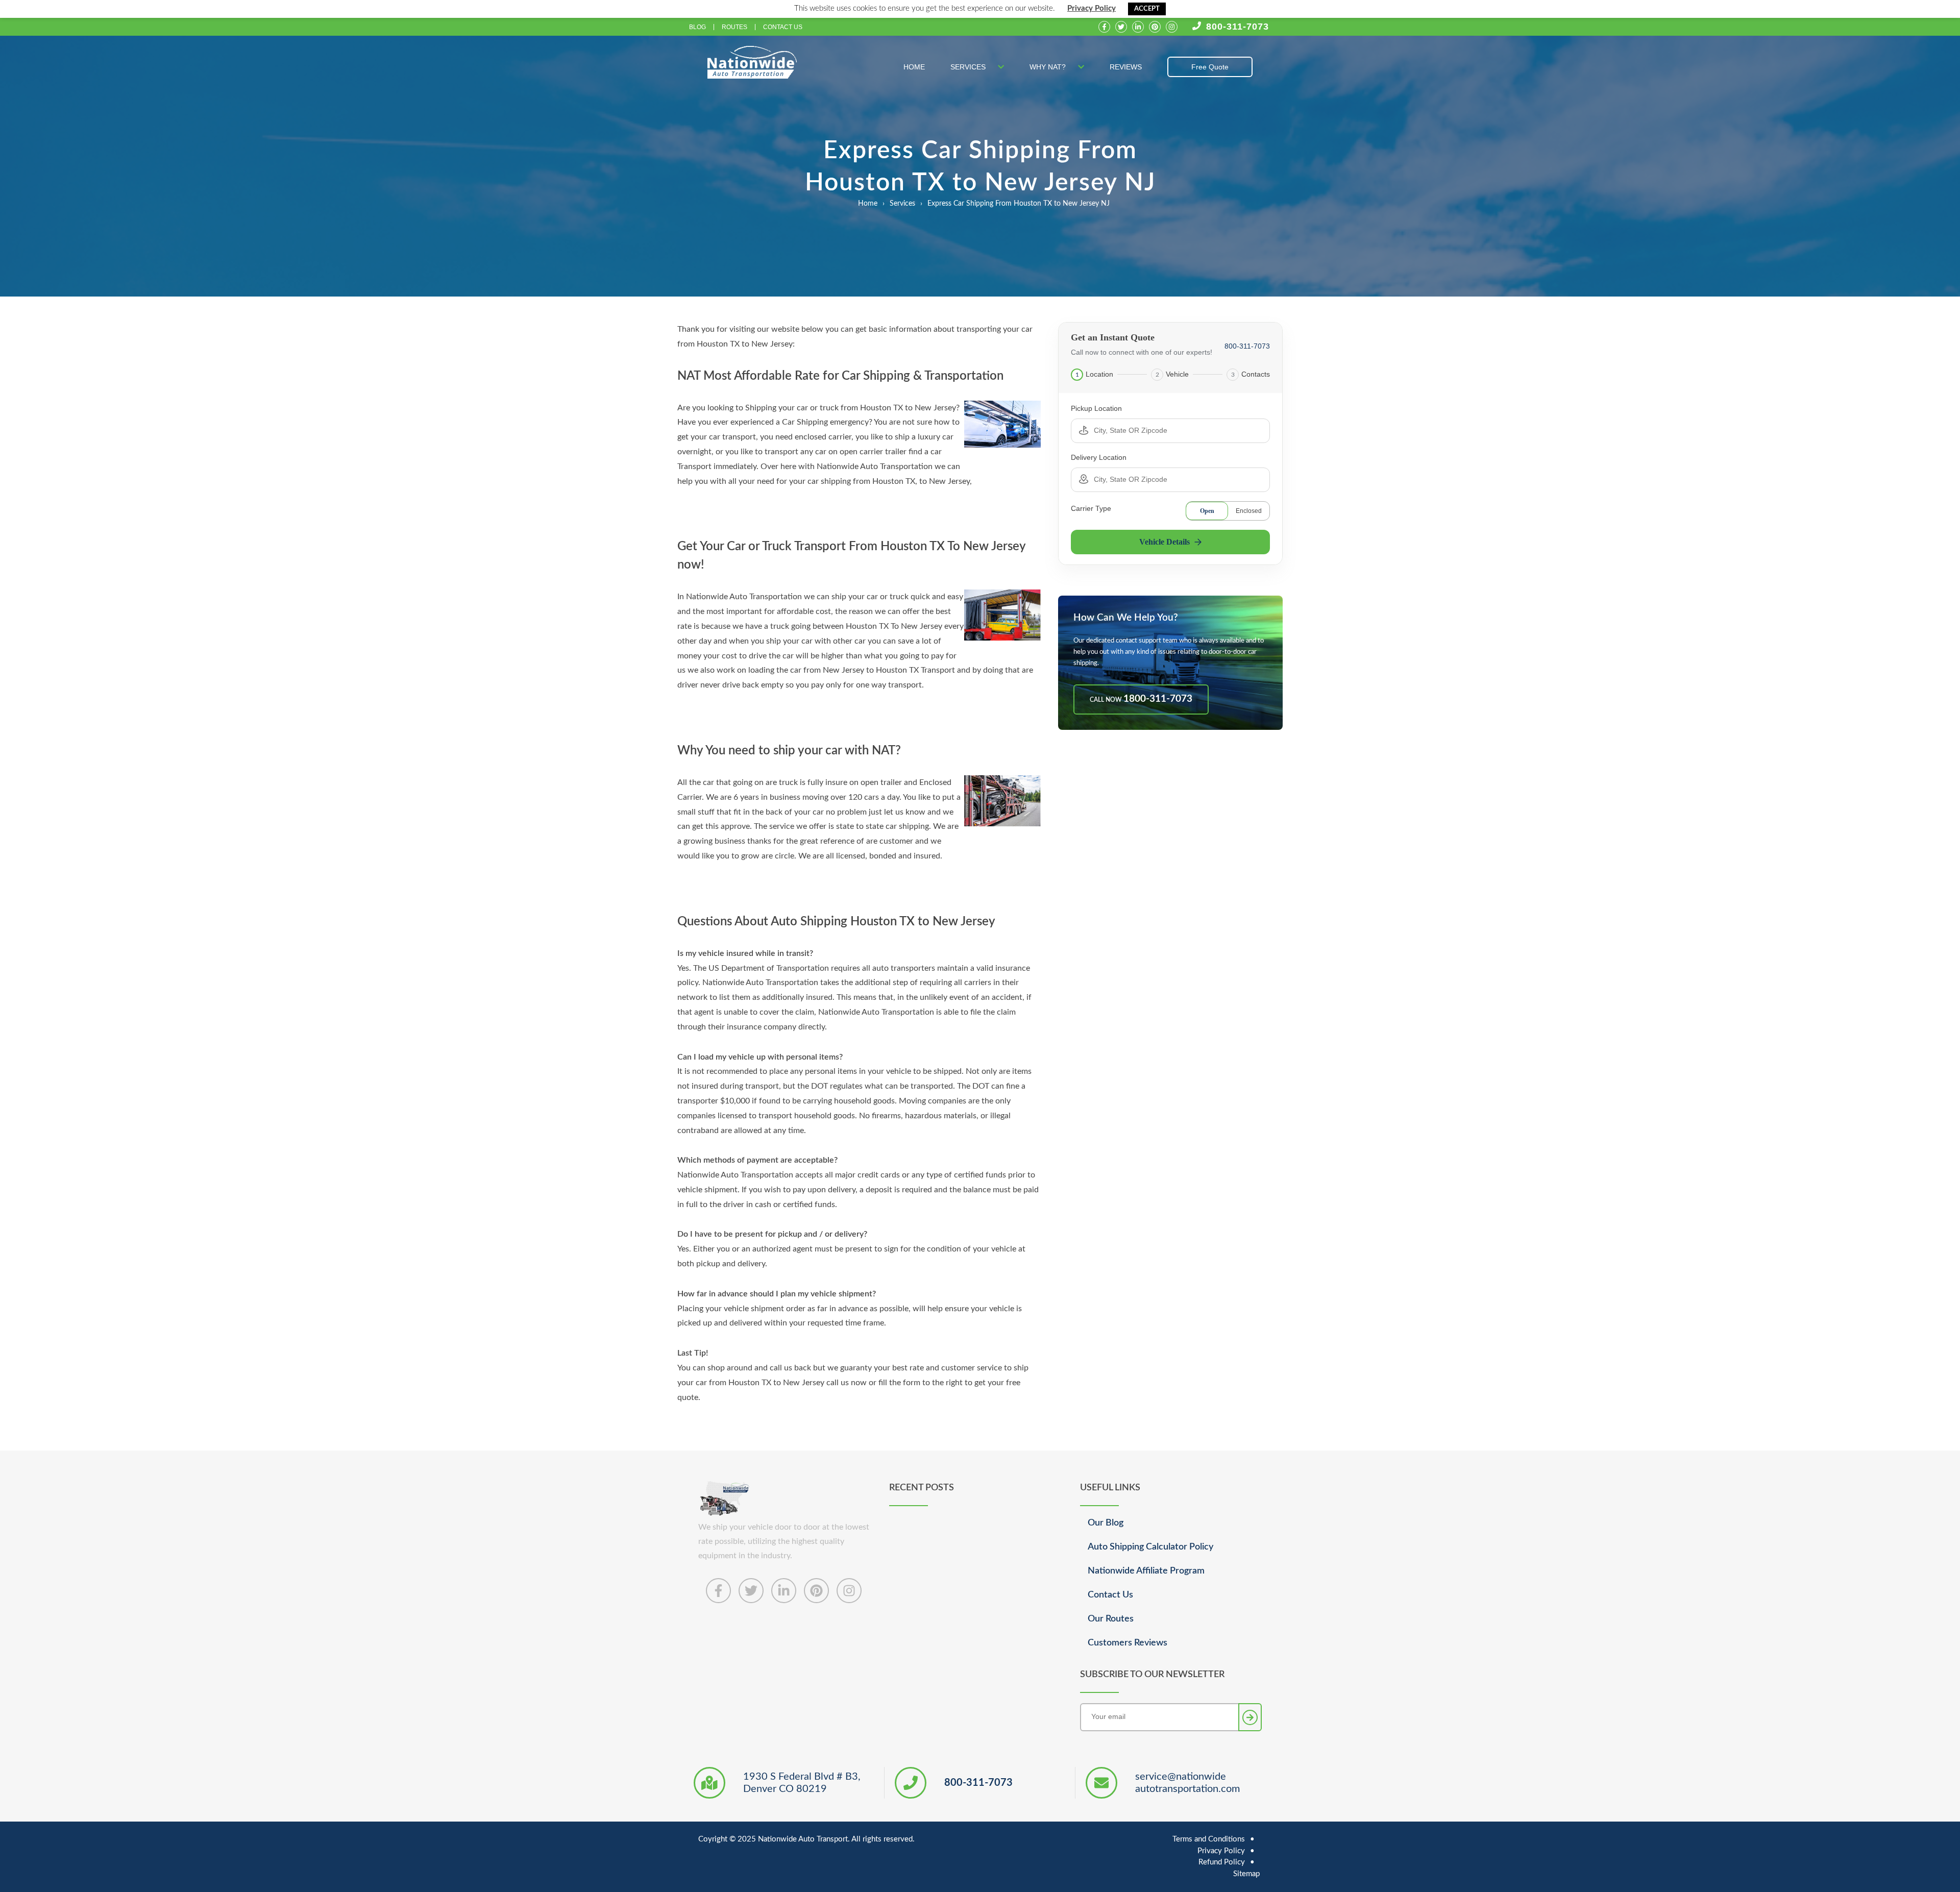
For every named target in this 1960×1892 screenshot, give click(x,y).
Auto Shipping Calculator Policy (1150, 1547)
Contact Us (783, 27)
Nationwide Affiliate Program (1146, 1571)
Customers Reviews (1128, 1643)
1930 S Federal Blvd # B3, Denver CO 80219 (802, 1783)
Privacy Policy (1092, 8)
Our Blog (1106, 1523)
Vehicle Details (1165, 542)
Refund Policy (1222, 1862)
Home (914, 67)
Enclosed (1249, 511)
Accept (1147, 9)
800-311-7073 (1238, 27)
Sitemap (1246, 1874)
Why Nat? (1049, 67)
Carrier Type (1091, 508)
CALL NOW (1141, 699)
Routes (734, 27)
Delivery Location (1099, 457)
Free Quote (1210, 67)
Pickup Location (1096, 408)
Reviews (1126, 67)
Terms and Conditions (1209, 1839)
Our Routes (1111, 1619)
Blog (697, 27)
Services (969, 67)
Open (1207, 511)
